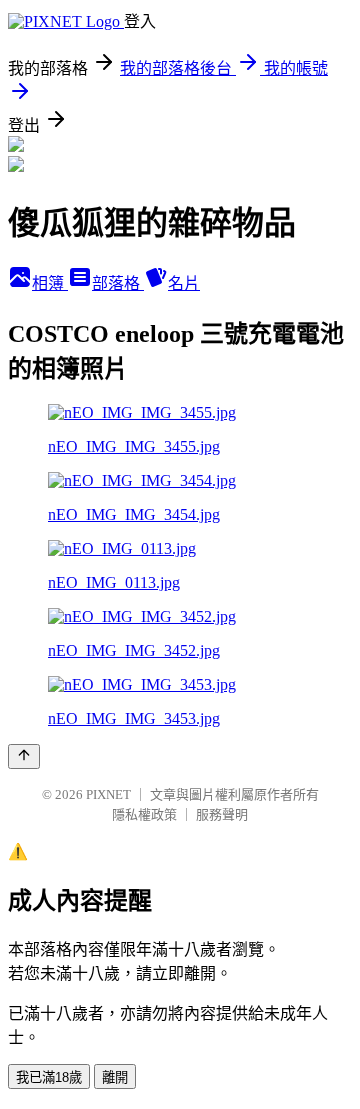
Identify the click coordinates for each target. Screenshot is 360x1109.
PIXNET (108, 794)
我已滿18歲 (49, 1077)
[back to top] (24, 756)
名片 (184, 283)
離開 (115, 1077)
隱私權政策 (144, 814)
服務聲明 (222, 814)
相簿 (50, 283)
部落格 (118, 283)
